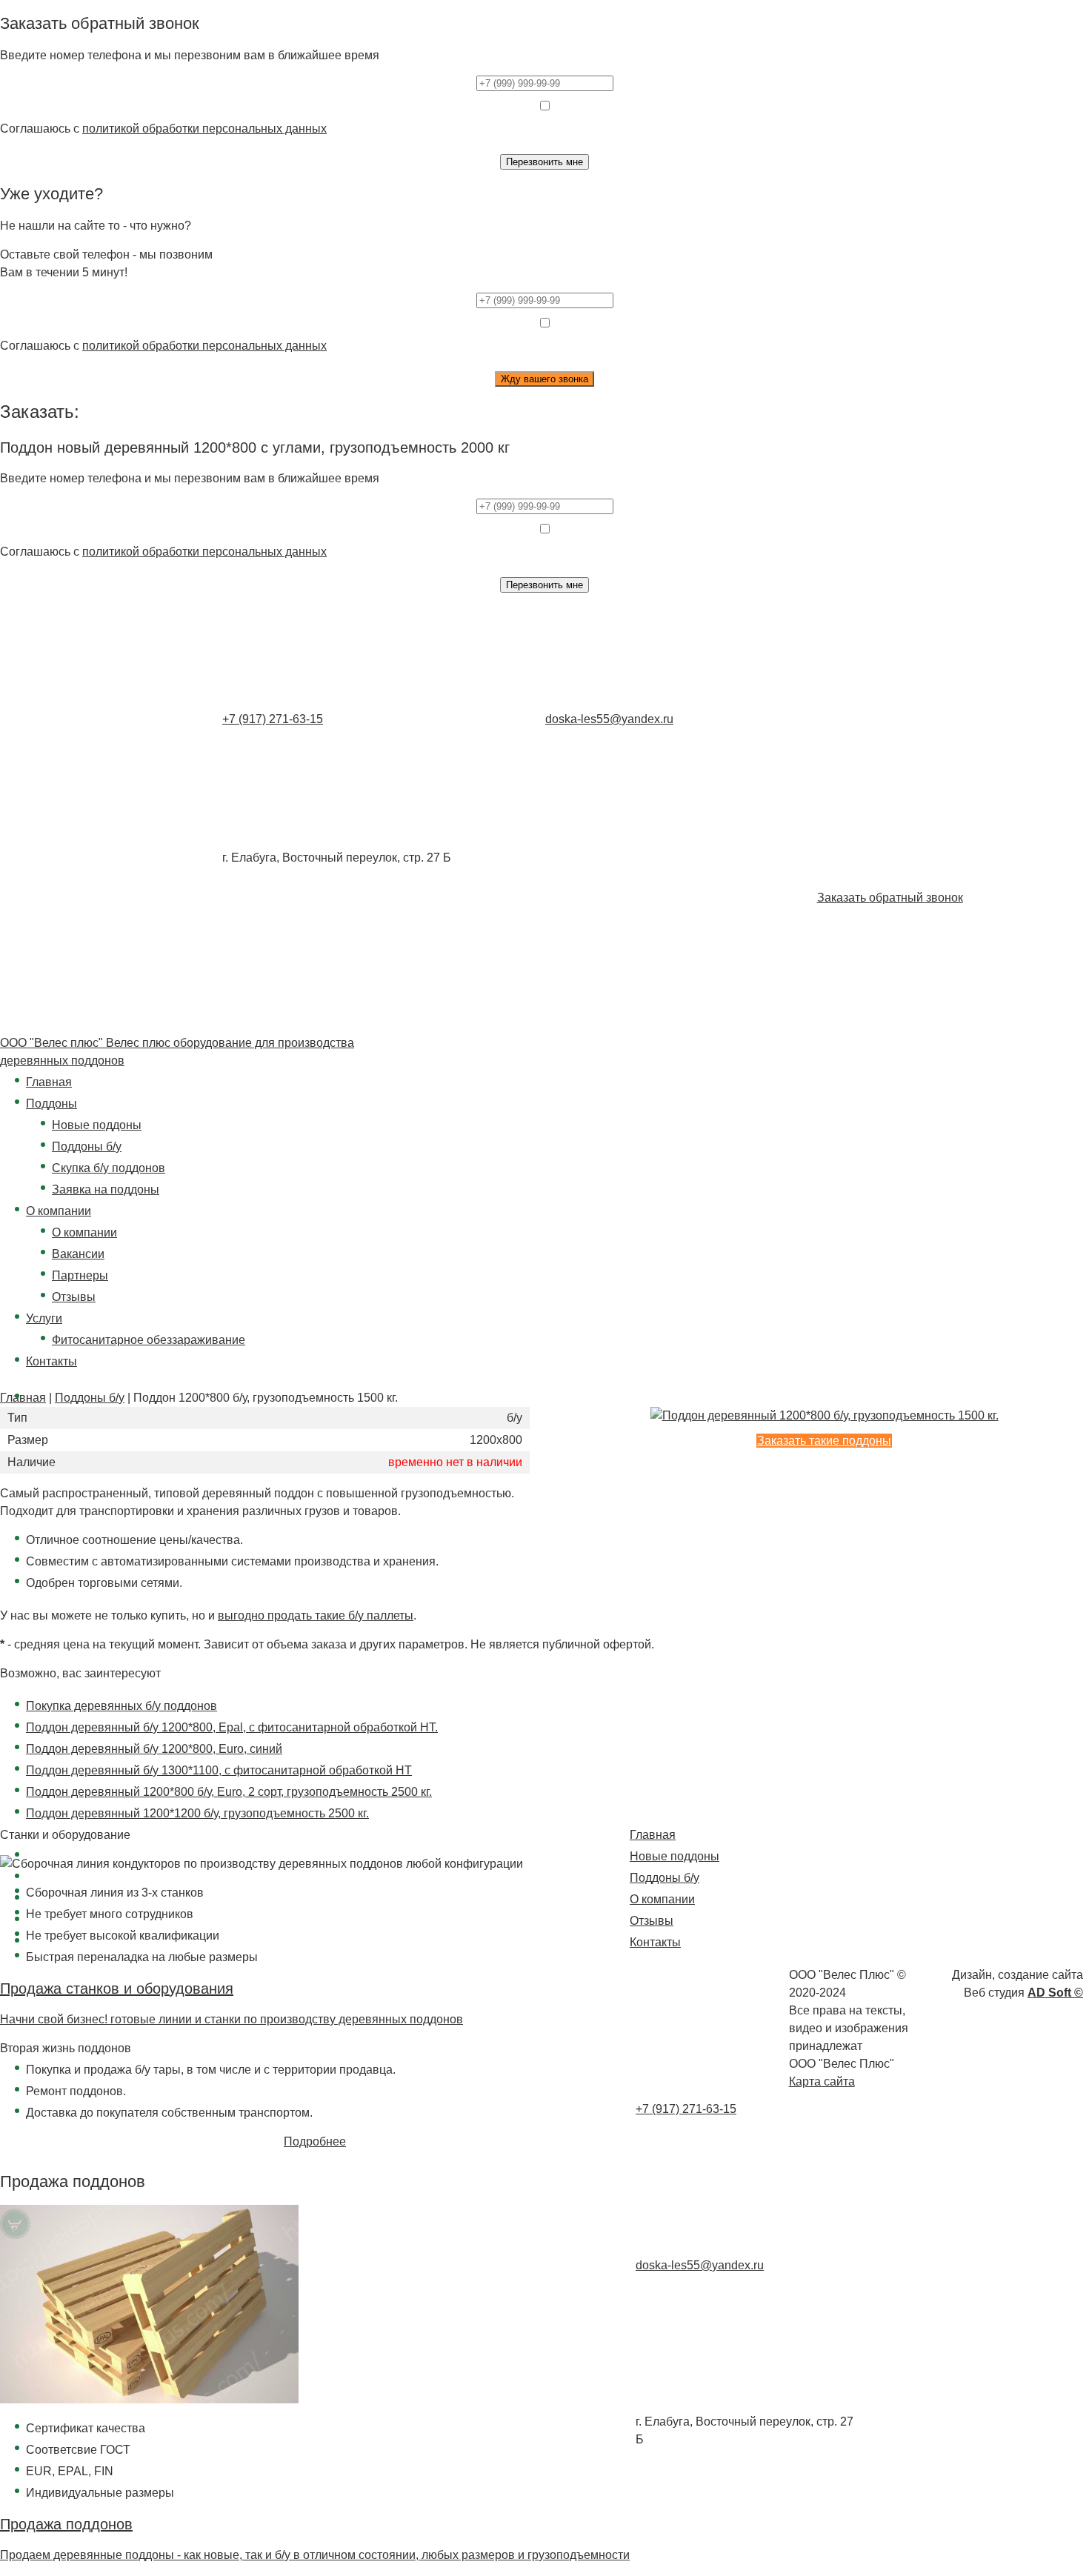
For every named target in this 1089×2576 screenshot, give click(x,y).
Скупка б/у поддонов (109, 1168)
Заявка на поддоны (106, 1189)
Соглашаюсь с (163, 129)
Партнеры (80, 1275)
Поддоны (51, 1104)
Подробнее (315, 2141)
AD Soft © (1055, 1993)
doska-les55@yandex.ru (609, 719)
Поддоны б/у (87, 1146)
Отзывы (74, 1297)
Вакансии (78, 1254)
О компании (59, 1211)
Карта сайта (822, 2081)
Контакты (51, 1361)
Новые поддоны (97, 1125)
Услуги (44, 1318)
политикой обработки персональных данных (204, 129)
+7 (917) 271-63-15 (273, 719)
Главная (49, 1082)
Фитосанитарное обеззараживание (149, 1340)
